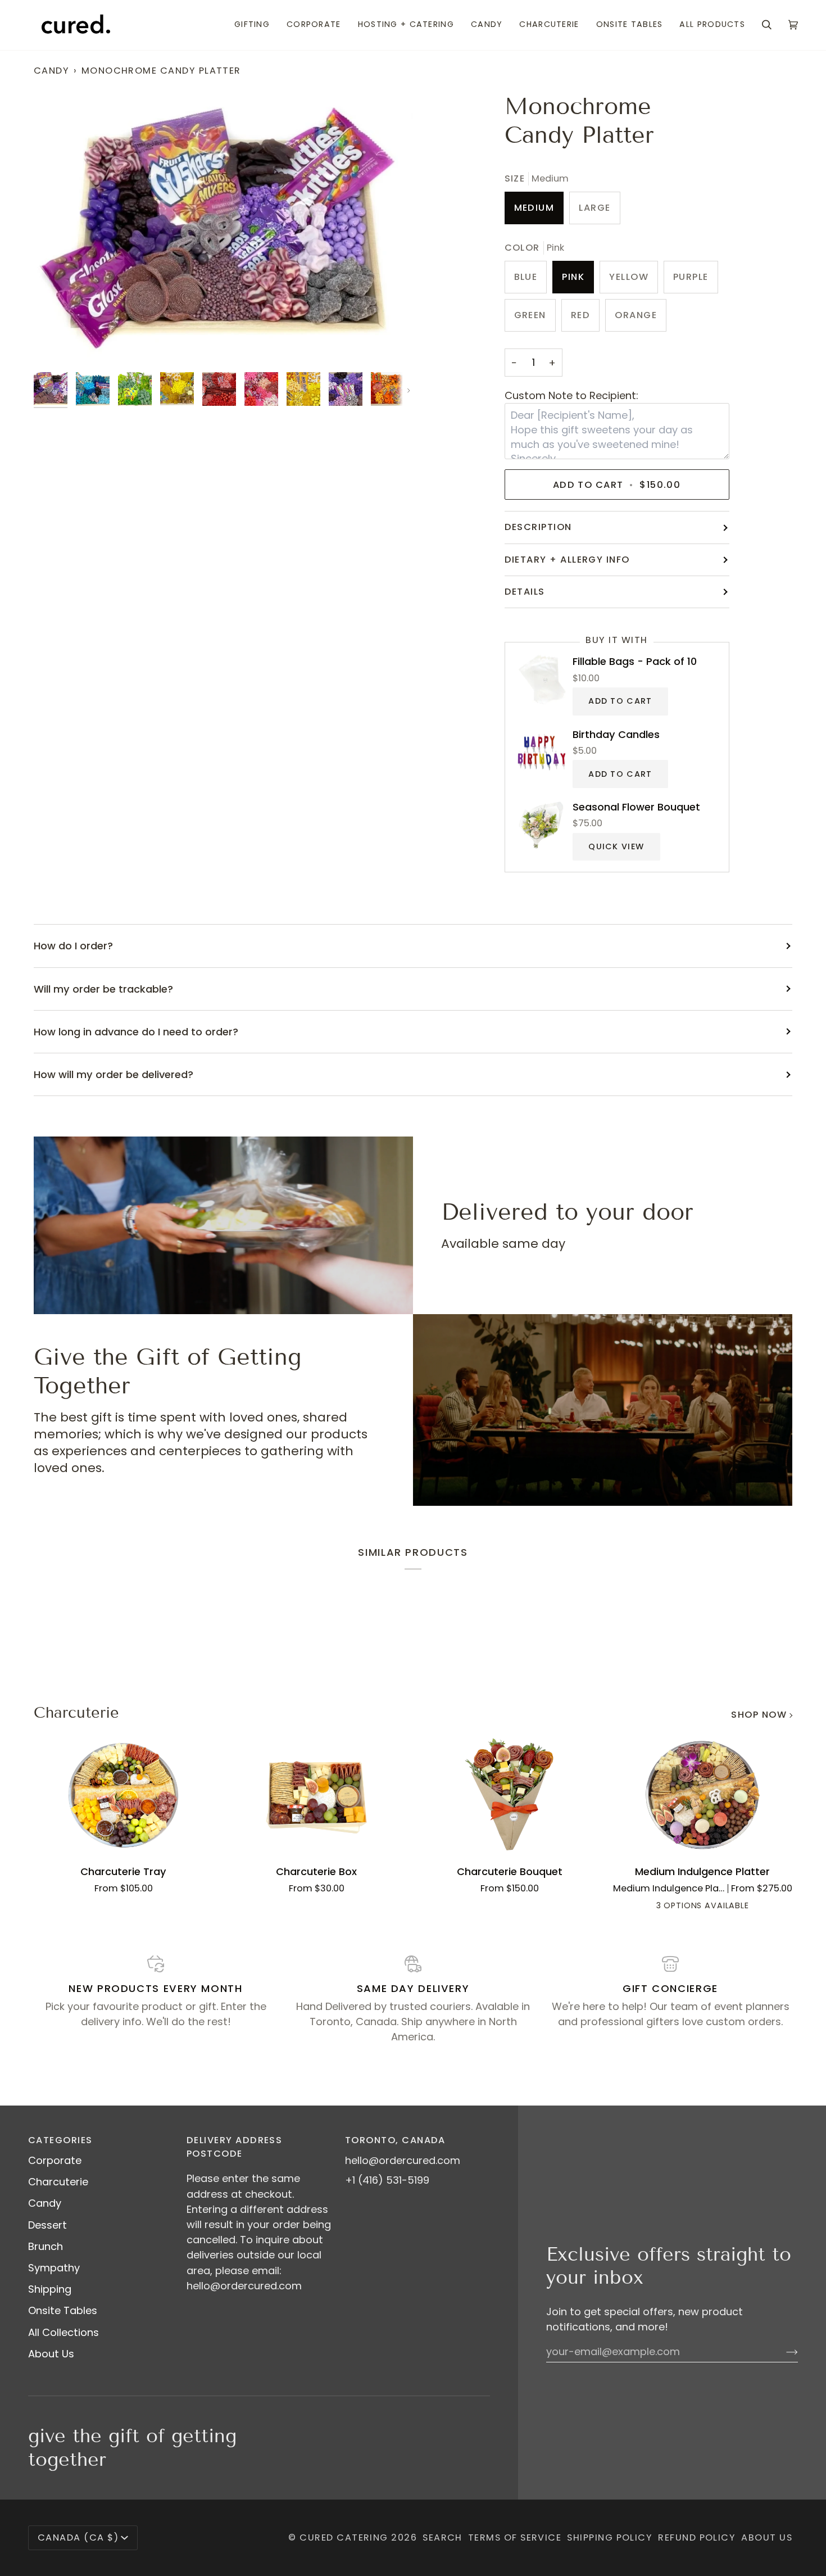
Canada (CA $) (78, 2537)
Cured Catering (344, 2537)
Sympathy (54, 2268)
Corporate (55, 2160)
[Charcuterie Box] (317, 1795)
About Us (51, 2354)
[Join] (783, 2352)
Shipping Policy (610, 2537)
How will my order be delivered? (114, 1074)
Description (538, 527)
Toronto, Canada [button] (395, 2140)
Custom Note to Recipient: (571, 395)
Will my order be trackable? (103, 989)
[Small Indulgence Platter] (682, 1907)
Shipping (50, 2289)
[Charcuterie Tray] (124, 1795)
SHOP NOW (759, 1715)
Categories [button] (60, 2140)
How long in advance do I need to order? (136, 1032)
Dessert (47, 2225)
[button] (252, 25)
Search (442, 2537)
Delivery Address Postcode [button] (234, 2147)
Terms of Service (515, 2537)
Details (525, 592)
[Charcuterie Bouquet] (510, 1795)
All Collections (63, 2332)
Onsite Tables (63, 2310)
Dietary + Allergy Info (567, 560)
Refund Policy (697, 2537)
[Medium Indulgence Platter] (703, 1795)
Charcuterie (76, 1713)
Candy (51, 71)
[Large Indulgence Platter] (723, 1907)
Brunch (46, 2246)
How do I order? (73, 946)
